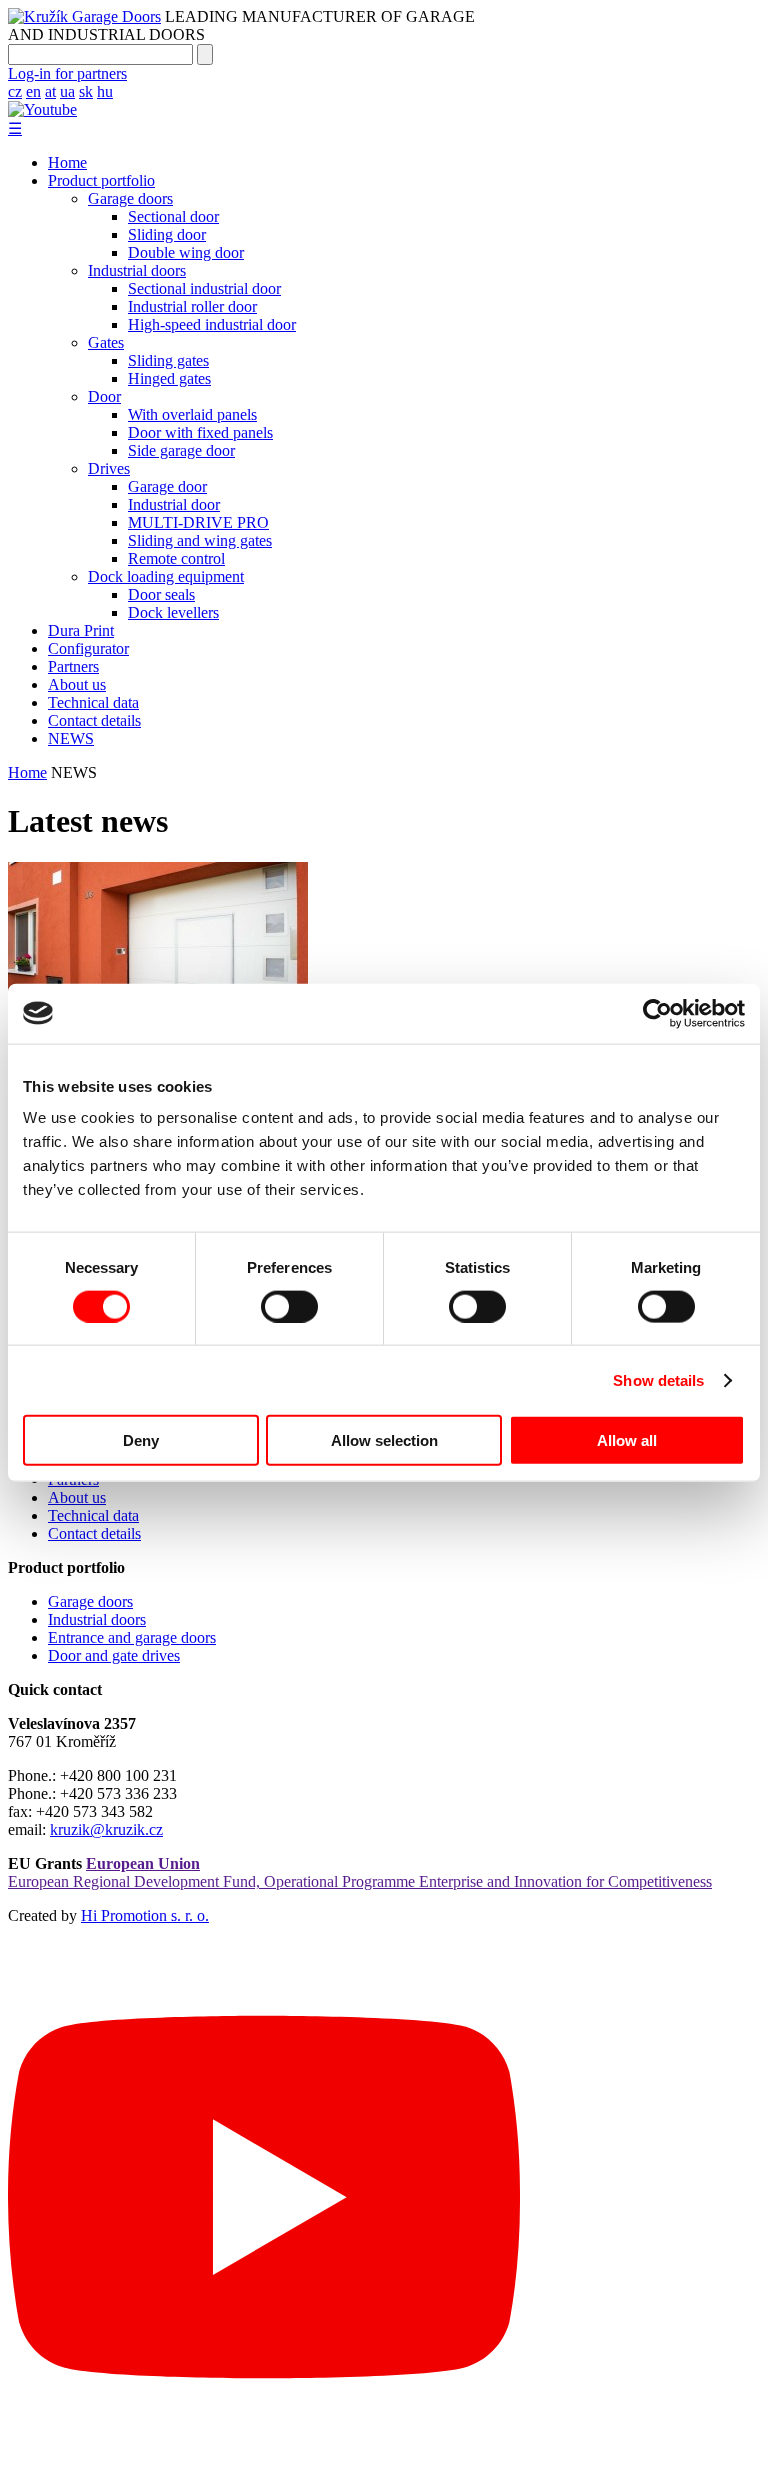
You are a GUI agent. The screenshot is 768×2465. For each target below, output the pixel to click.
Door (104, 396)
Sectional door (173, 216)
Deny (141, 1440)
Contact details (94, 720)
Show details (658, 1379)
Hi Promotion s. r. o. (145, 1915)
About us (77, 684)
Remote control (176, 558)
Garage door (167, 486)
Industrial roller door (192, 306)
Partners (73, 666)
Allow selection (384, 1440)
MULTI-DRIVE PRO (198, 522)
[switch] (289, 1306)
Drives (109, 468)
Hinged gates (169, 378)
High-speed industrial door (212, 324)
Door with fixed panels (200, 432)
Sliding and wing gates (200, 540)
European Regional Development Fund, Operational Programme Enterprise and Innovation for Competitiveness (360, 1872)
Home (67, 162)
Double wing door (186, 252)
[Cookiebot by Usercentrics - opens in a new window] (657, 1013)
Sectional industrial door (204, 288)
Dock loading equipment (166, 576)
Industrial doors (137, 270)
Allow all (627, 1440)
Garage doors (130, 198)
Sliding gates (168, 360)
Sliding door (167, 234)
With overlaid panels (192, 414)
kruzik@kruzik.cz (106, 1829)
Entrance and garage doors (132, 1637)
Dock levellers (173, 612)
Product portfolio (101, 180)
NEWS (71, 738)
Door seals (161, 594)
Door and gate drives (114, 1655)
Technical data (93, 702)
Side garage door (181, 450)
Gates (106, 342)
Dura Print (81, 630)
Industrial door (174, 504)
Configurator (88, 648)
